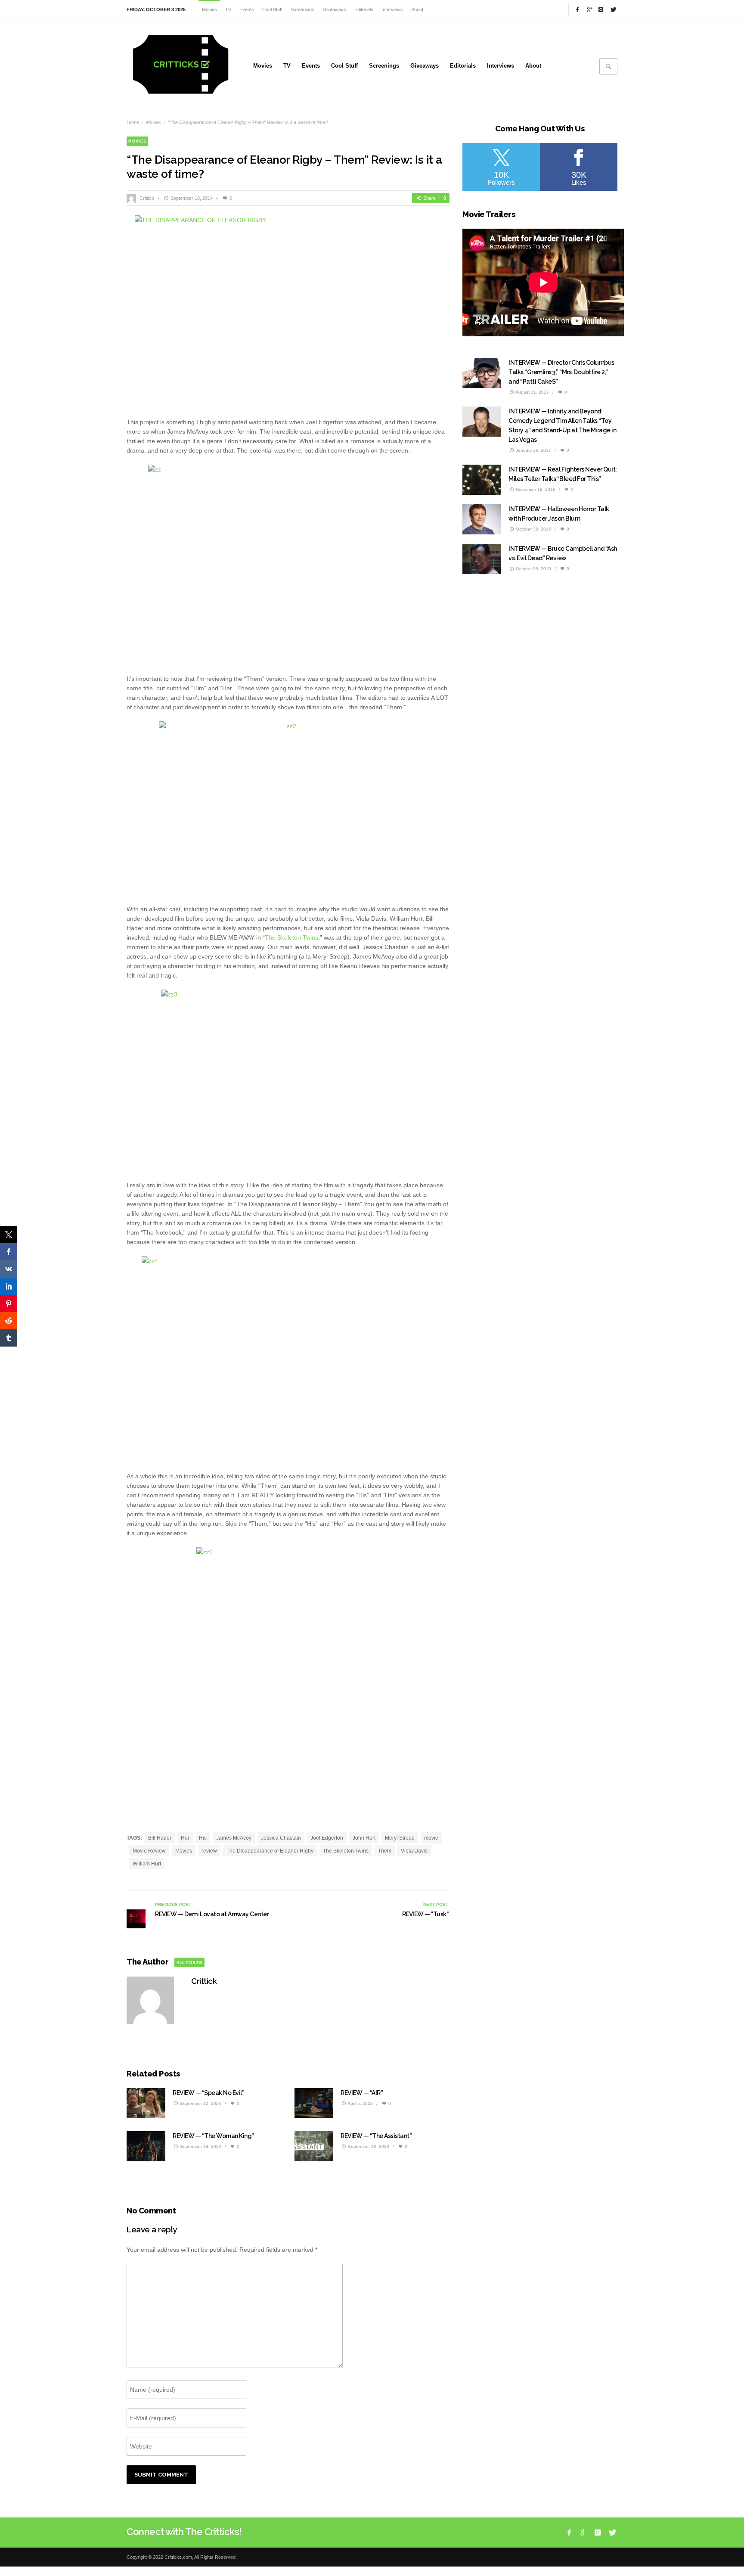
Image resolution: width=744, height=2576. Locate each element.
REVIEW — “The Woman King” (213, 2136)
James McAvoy (234, 1838)
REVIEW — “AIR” (362, 2093)
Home (133, 122)
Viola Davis (414, 1851)
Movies (153, 122)
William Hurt (147, 1864)
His (203, 1838)
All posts (189, 1963)
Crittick (147, 198)
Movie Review (149, 1851)
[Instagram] (601, 9)
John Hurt (364, 1838)
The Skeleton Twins (291, 937)
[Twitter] (613, 9)
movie (431, 1838)
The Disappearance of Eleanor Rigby (270, 1851)
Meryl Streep (400, 1838)
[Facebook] (577, 9)
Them (385, 1851)
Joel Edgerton (327, 1838)
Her (185, 1838)
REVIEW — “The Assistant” (376, 2136)
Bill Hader (160, 1838)
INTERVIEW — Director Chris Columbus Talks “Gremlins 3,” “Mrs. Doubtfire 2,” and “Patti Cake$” (561, 372)
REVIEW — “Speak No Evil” (208, 2093)
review (209, 1851)
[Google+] (589, 9)
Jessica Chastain (281, 1838)
